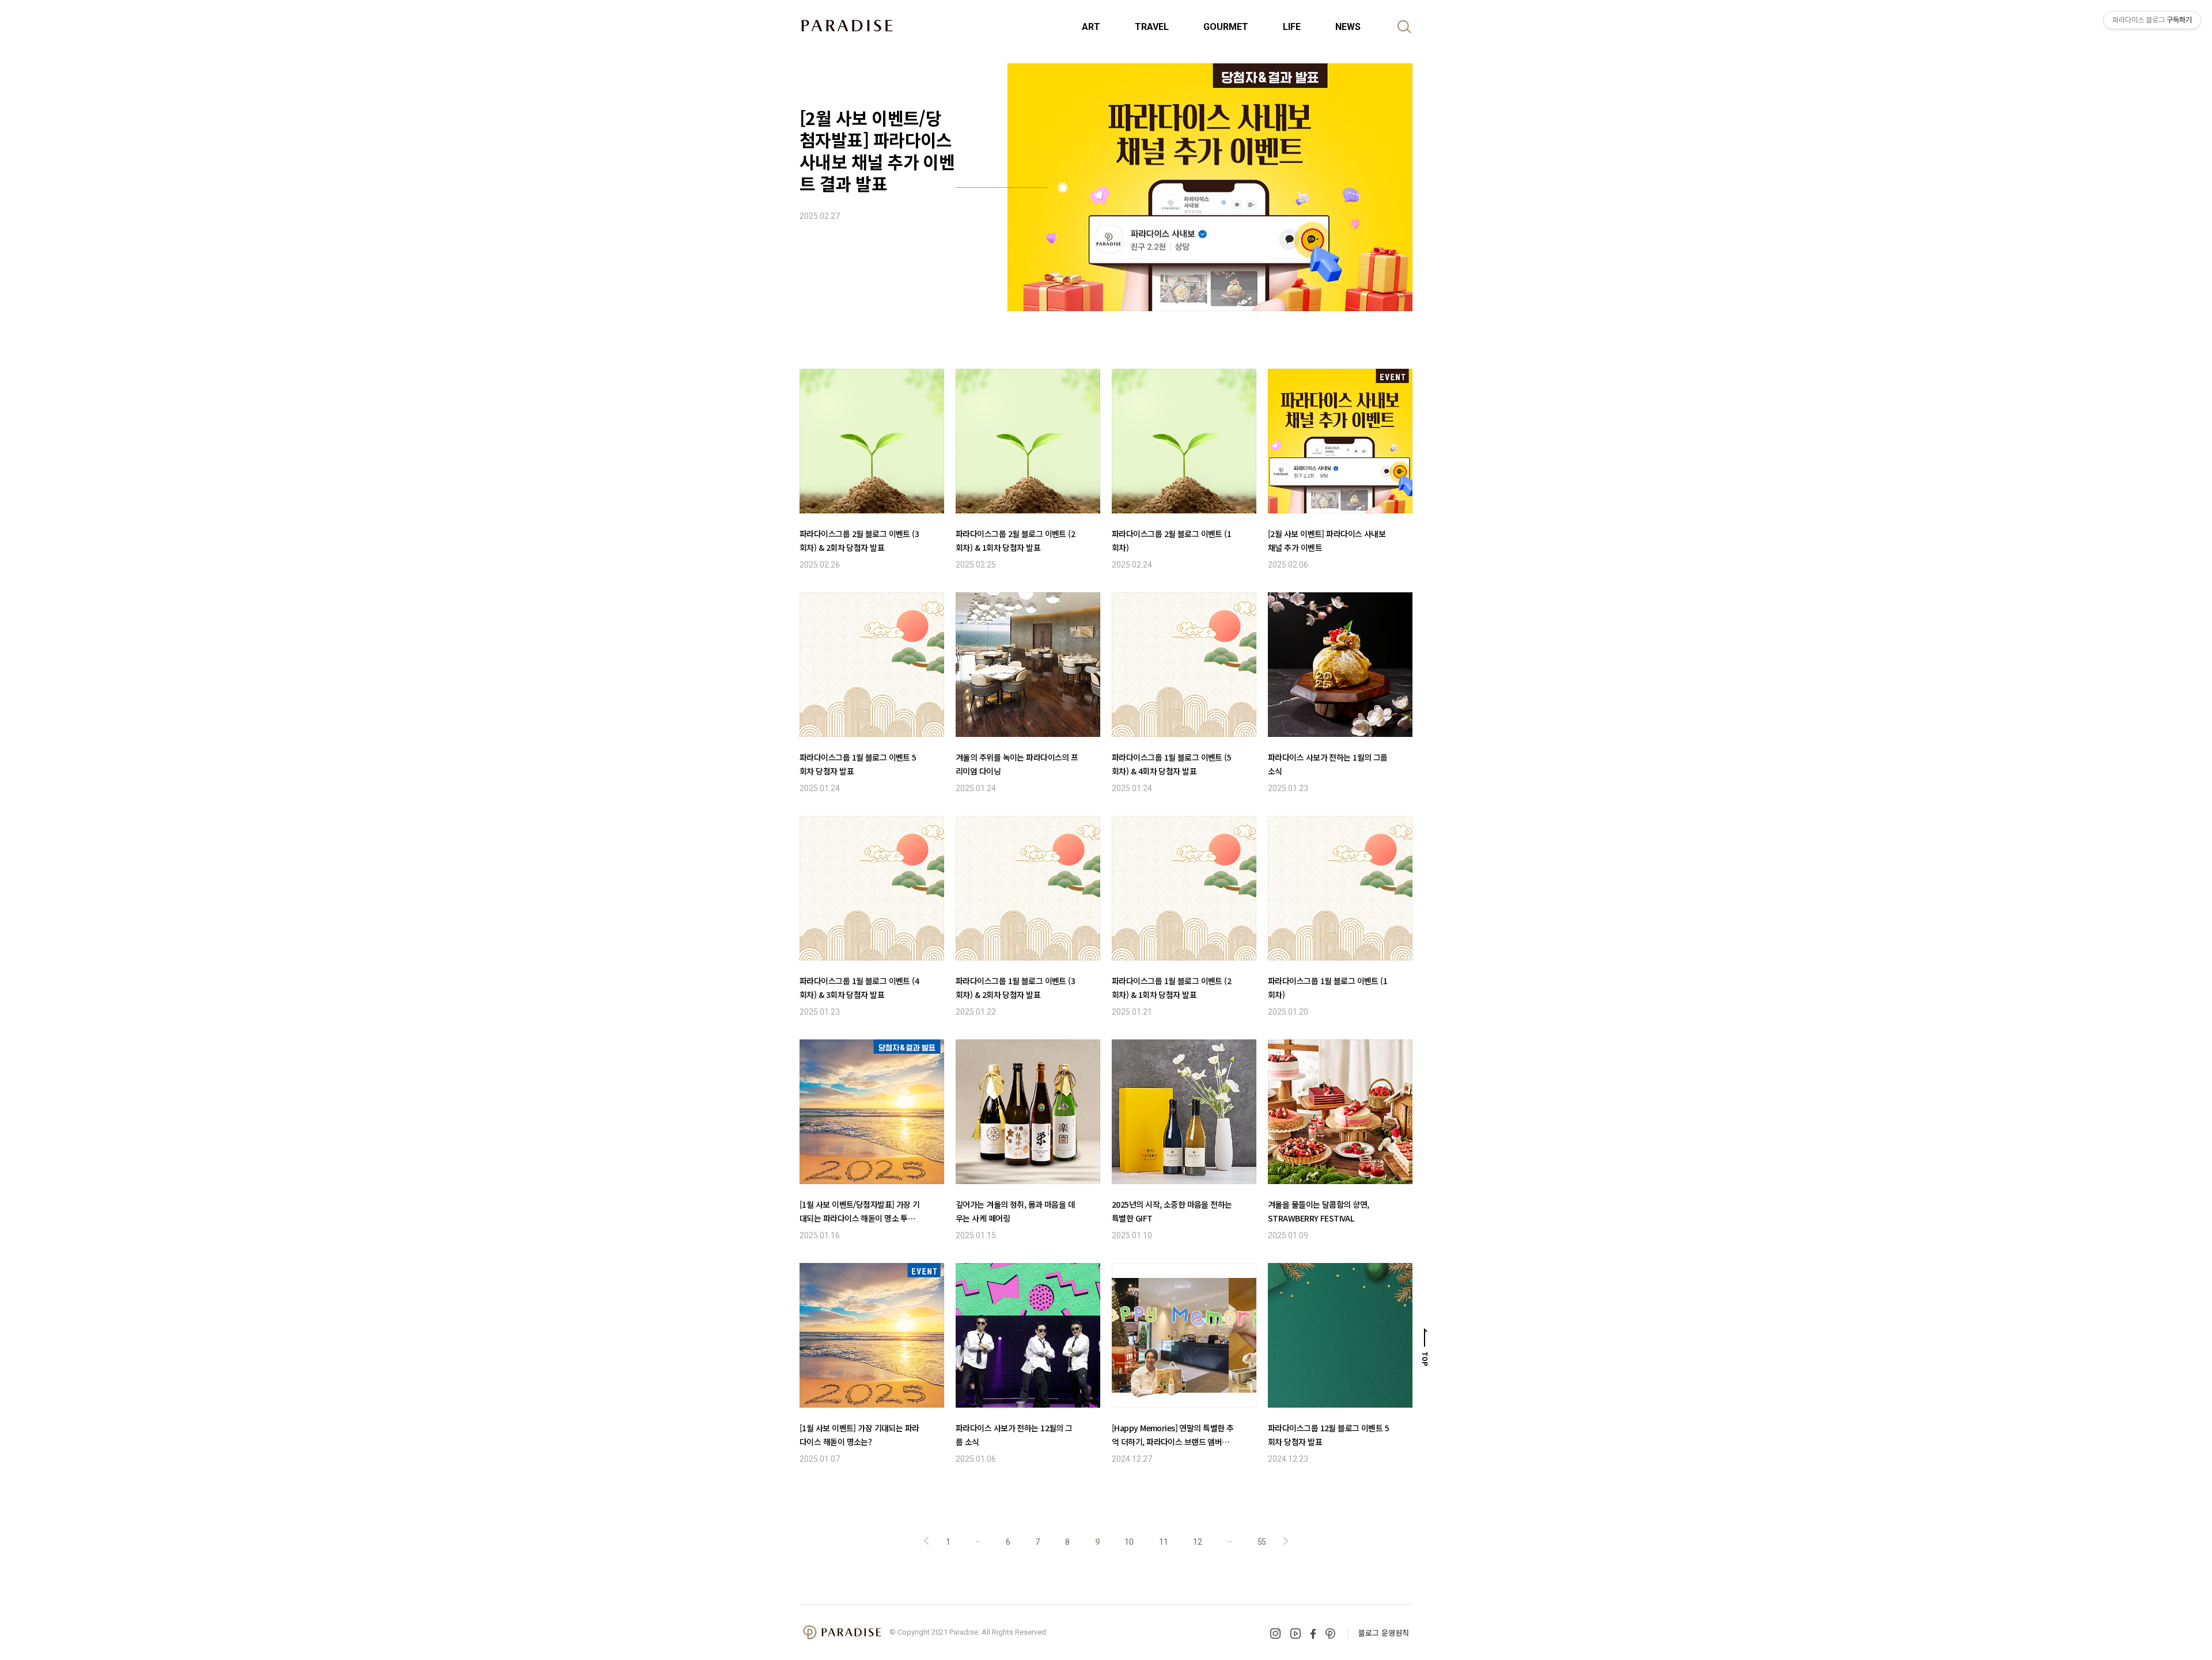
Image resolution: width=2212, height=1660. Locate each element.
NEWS (1348, 27)
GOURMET (1226, 27)
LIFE (1292, 27)
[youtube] (1296, 1633)
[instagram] (1275, 1633)
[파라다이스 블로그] (847, 25)
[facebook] (1313, 1634)
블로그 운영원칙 (1384, 1633)
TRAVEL (1152, 27)
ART (1091, 27)
